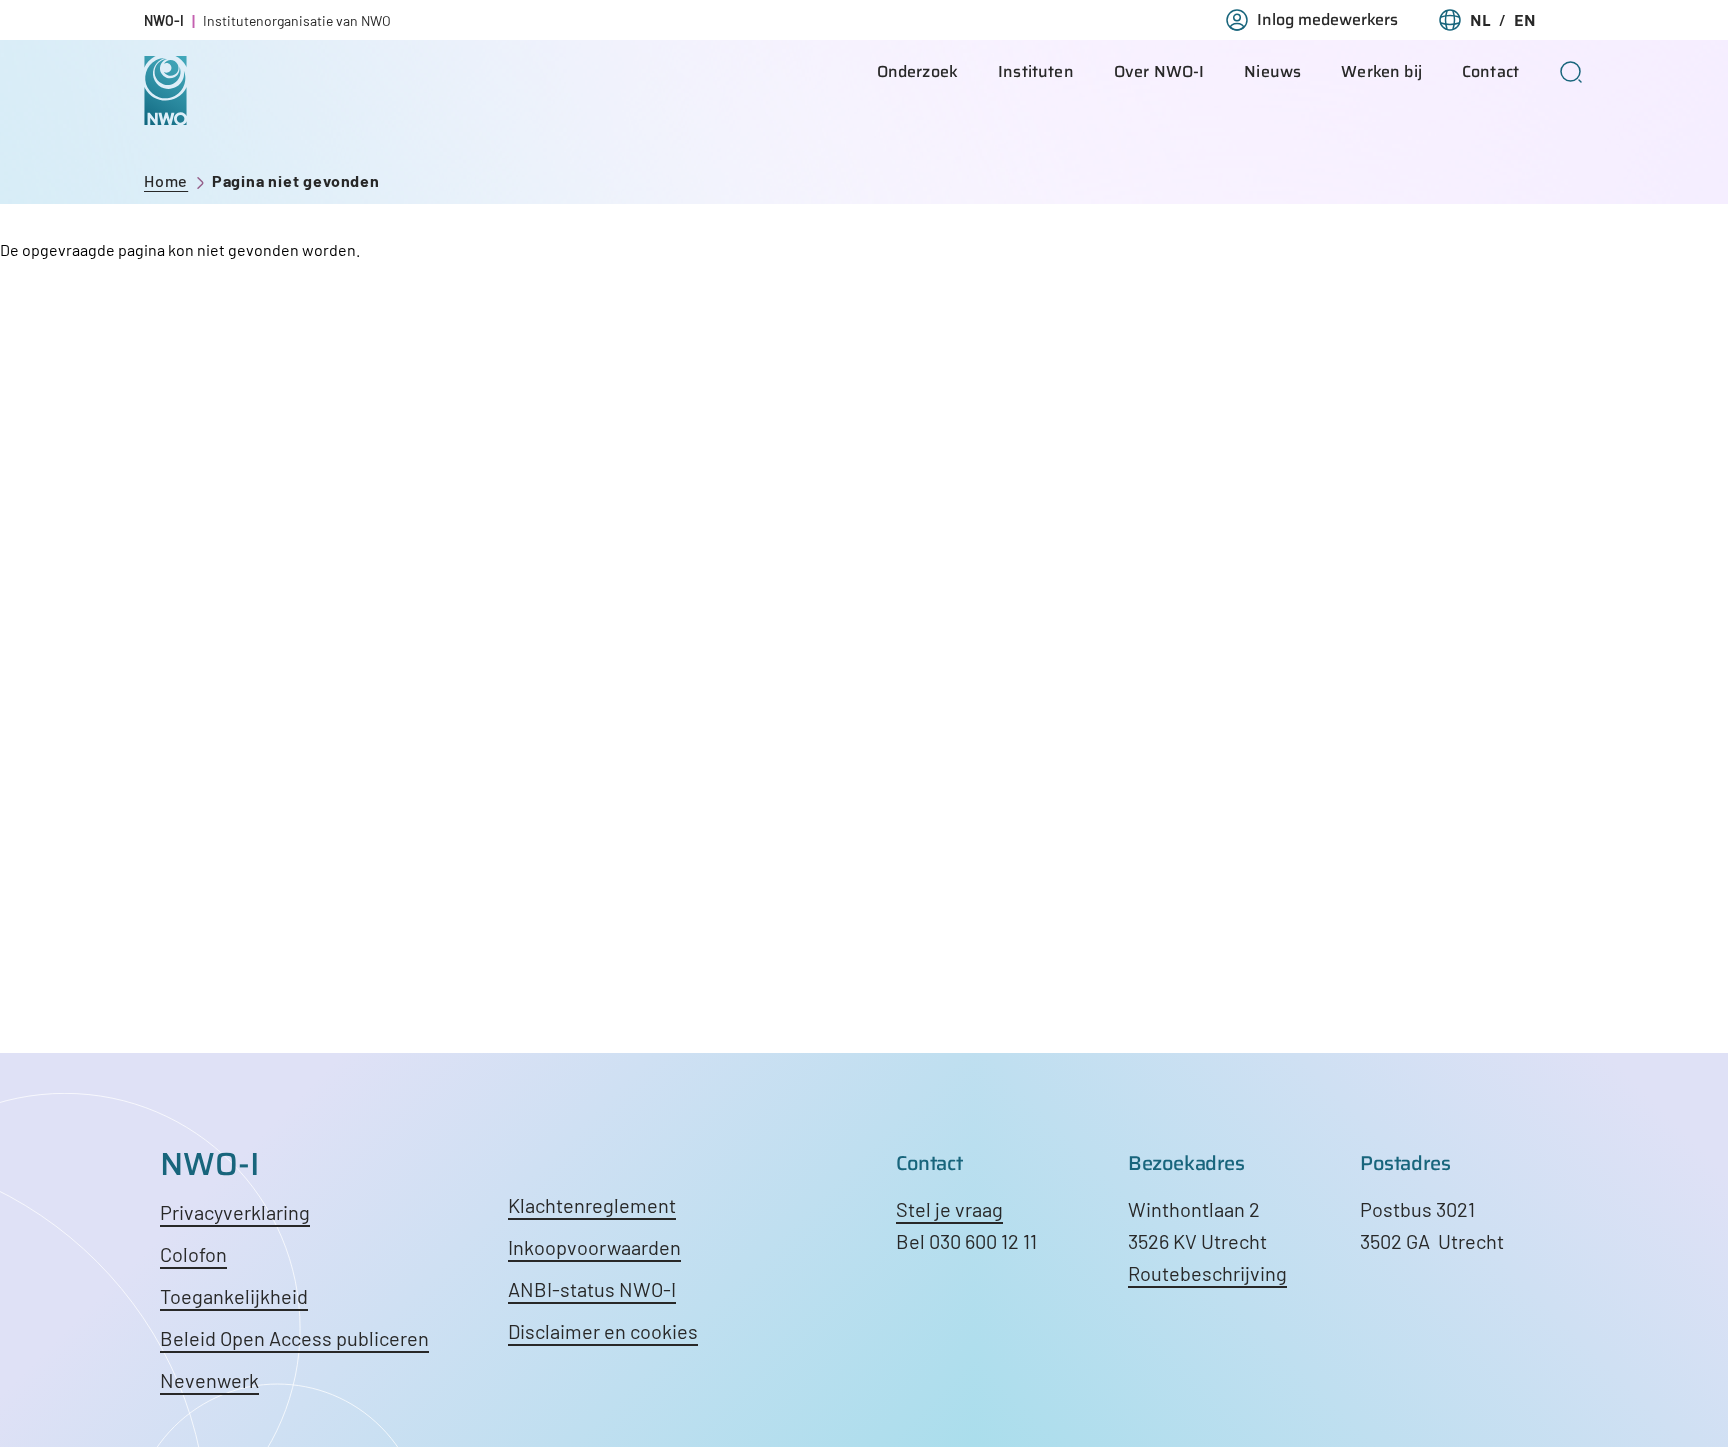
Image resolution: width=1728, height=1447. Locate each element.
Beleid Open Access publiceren (294, 1338)
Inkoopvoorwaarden (594, 1247)
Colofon (193, 1254)
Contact (1490, 71)
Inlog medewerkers (1327, 20)
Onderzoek (917, 71)
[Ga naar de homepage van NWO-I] (165, 109)
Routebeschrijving (1207, 1273)
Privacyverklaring (235, 1212)
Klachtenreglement (592, 1205)
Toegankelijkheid (234, 1296)
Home (166, 180)
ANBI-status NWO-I (592, 1289)
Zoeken (1571, 72)
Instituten (1036, 71)
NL (1480, 20)
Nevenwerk (209, 1380)
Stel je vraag (949, 1209)
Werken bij (1381, 71)
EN (1525, 20)
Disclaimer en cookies (603, 1331)
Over (1159, 71)
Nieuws (1272, 71)
